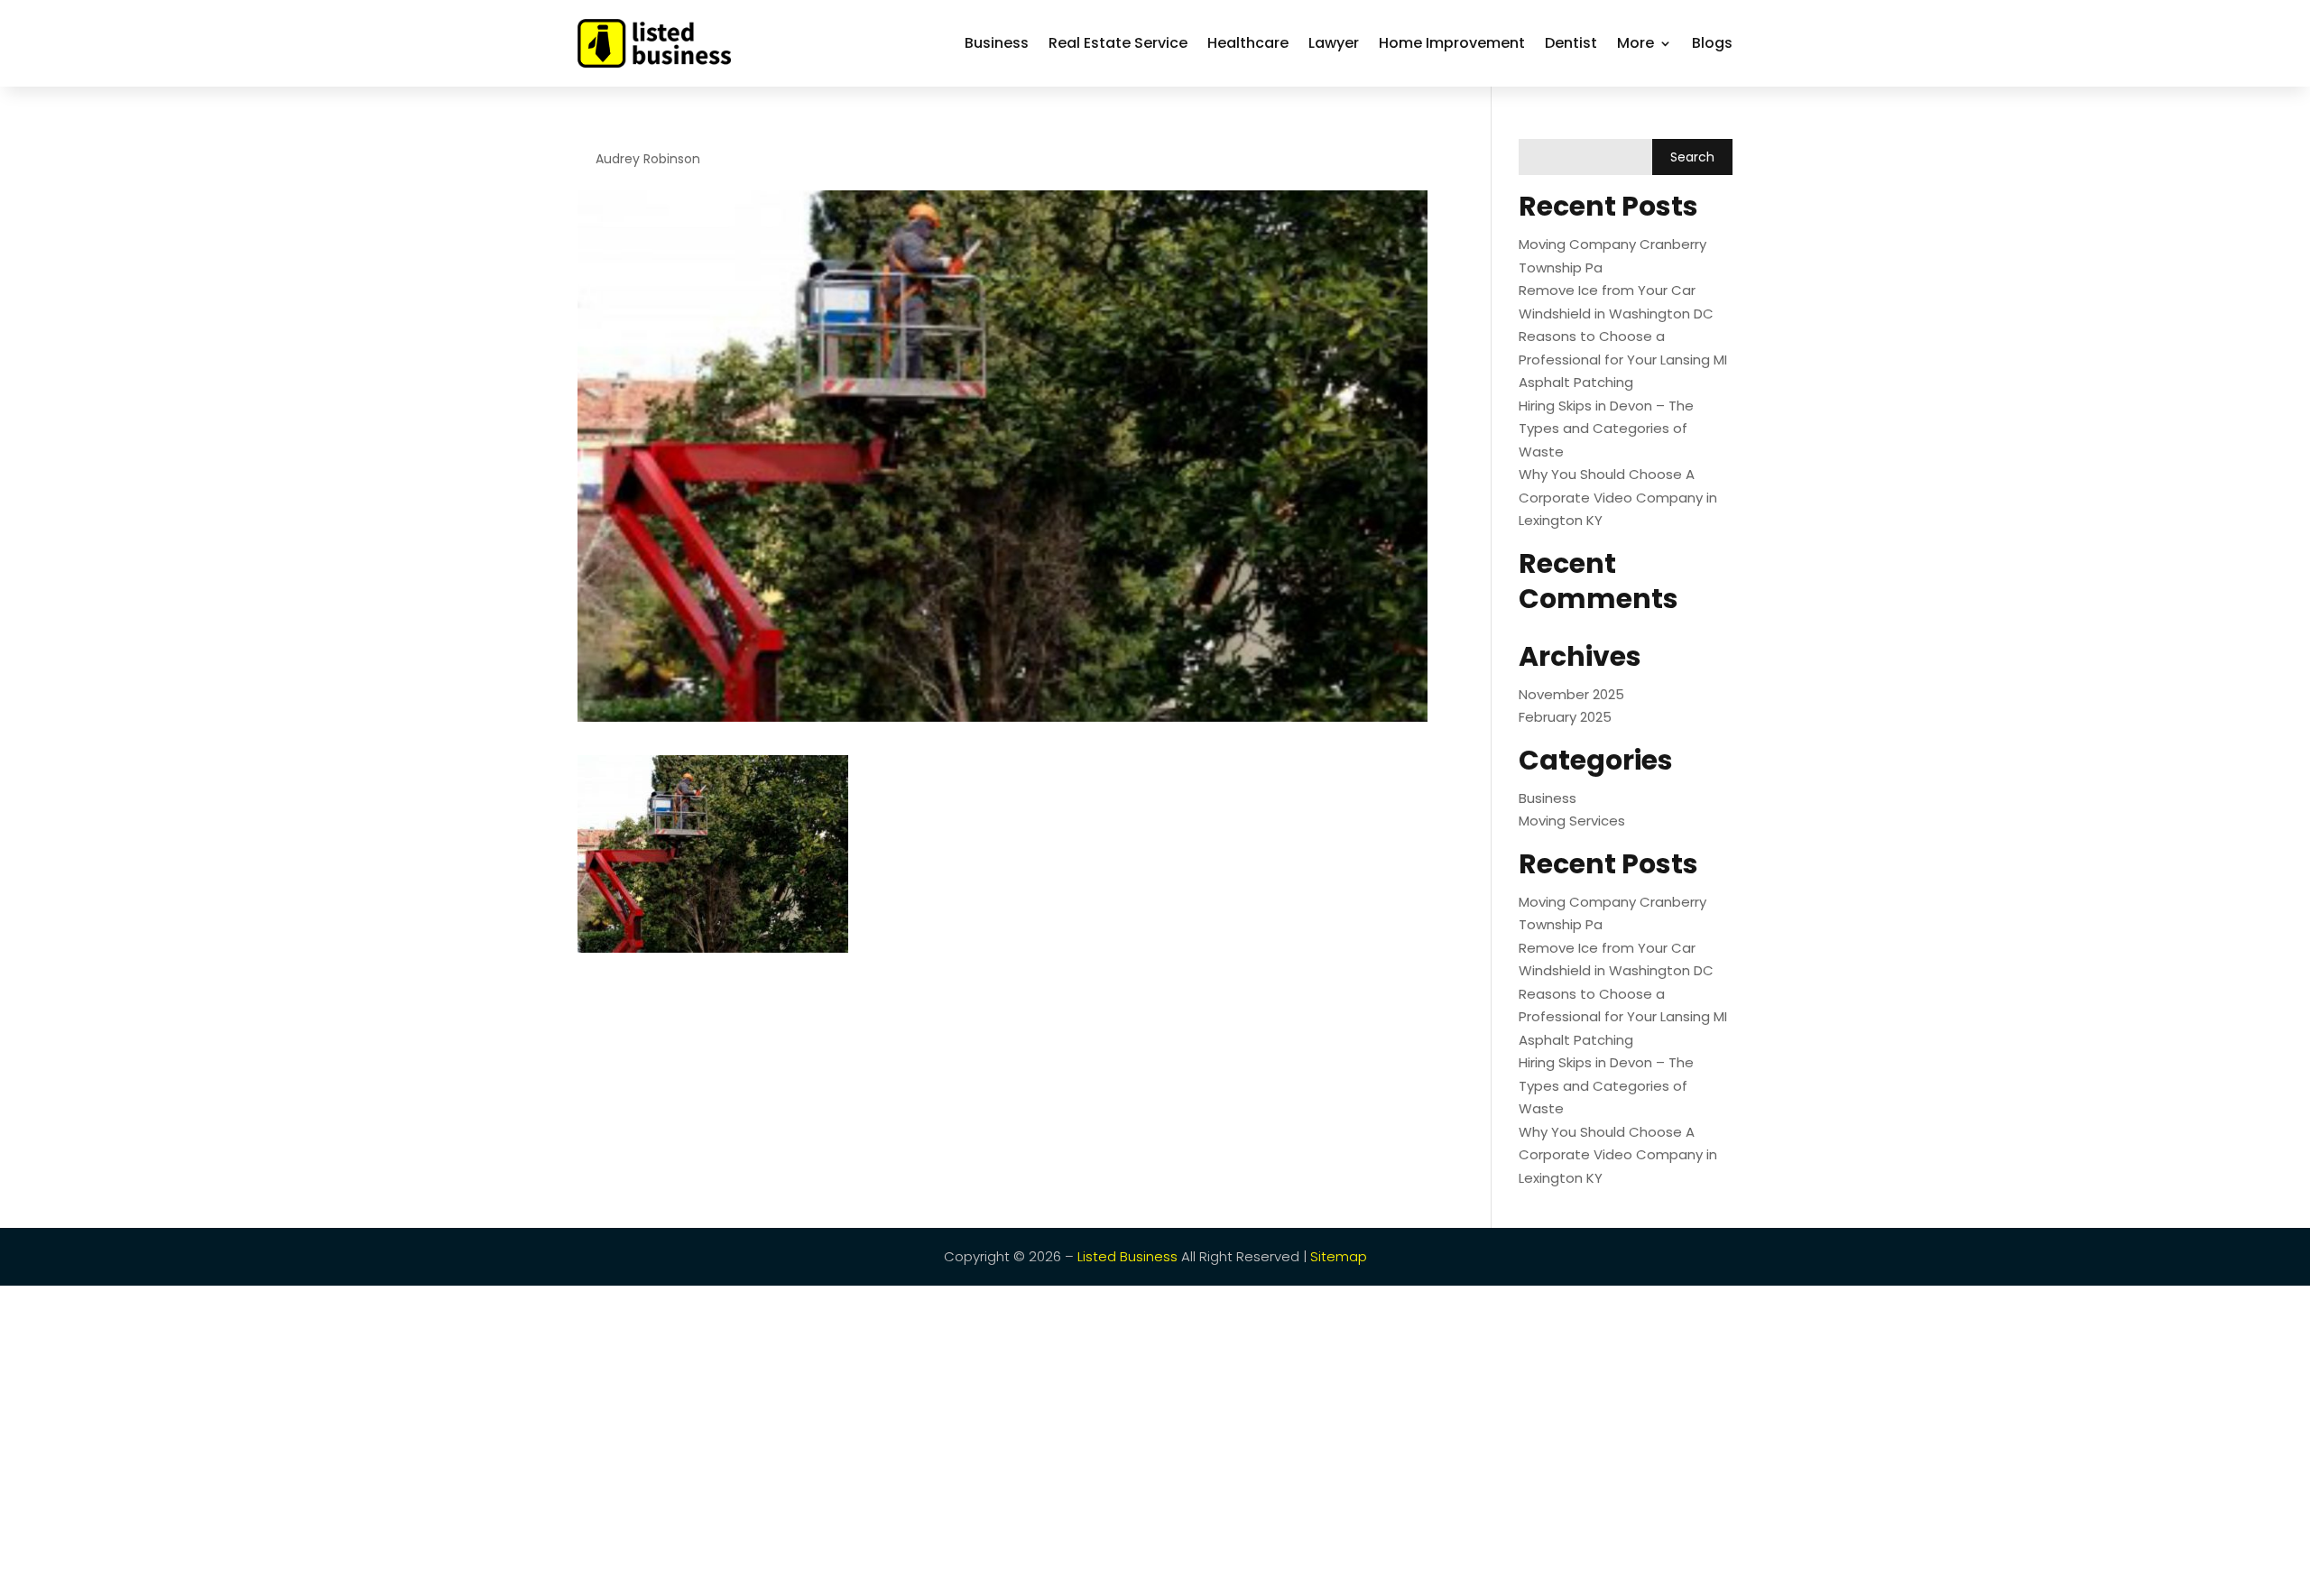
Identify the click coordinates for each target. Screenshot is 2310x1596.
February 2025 (1565, 717)
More (1635, 43)
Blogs (1712, 43)
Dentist (1571, 43)
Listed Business (1127, 1256)
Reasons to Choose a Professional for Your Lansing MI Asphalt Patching (1623, 359)
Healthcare (1248, 43)
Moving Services (1572, 821)
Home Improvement (1452, 43)
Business (997, 43)
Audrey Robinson (648, 159)
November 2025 (1571, 694)
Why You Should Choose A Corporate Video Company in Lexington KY (1618, 497)
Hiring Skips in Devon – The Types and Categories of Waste (1606, 429)
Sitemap (1339, 1256)
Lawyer (1334, 43)
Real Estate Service (1118, 43)
